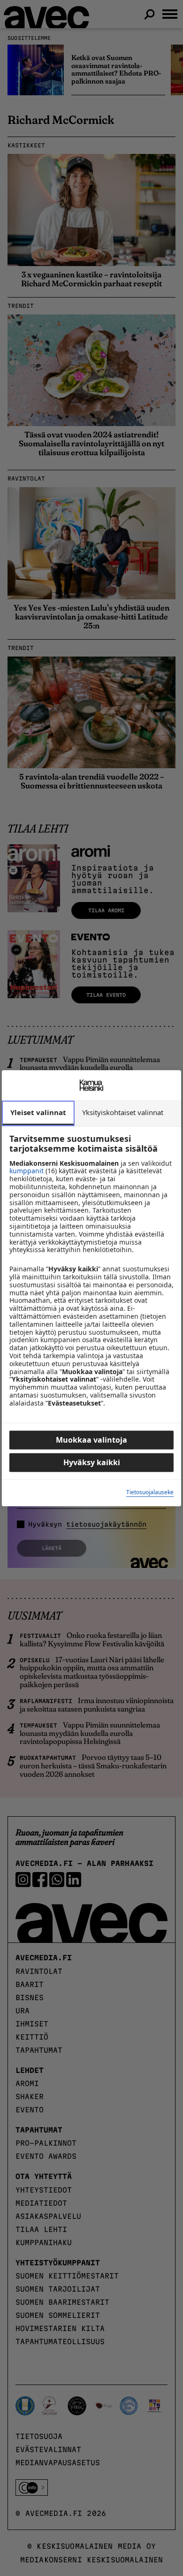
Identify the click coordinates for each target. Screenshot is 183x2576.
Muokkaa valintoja (91, 1440)
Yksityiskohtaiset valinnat (123, 1112)
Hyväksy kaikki (92, 1462)
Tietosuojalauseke (150, 1493)
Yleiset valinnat (38, 1112)
